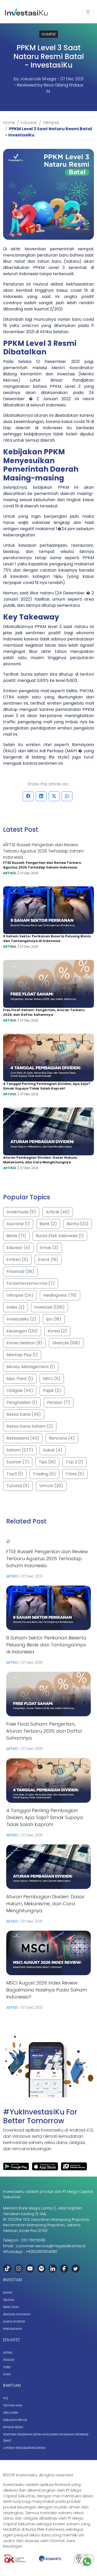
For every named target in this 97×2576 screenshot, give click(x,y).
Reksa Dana (11, 2307)
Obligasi (9, 2300)
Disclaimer (10, 2413)
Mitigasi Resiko (13, 2427)
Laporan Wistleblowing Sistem (24, 2448)
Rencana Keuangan (17, 2314)
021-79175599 (33, 2240)
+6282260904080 (42, 2252)
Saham (8, 2293)
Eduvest (29, 123)
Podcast (9, 2360)
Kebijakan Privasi (15, 2420)
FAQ (6, 2398)
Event (7, 2374)
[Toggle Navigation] (88, 12)
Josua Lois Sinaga (38, 79)
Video (7, 2367)
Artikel (8, 2353)
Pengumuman (13, 2329)
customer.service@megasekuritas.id (51, 2246)
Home (9, 123)
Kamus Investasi (14, 2322)
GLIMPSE (49, 34)
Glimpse (51, 123)
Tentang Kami (13, 2406)
